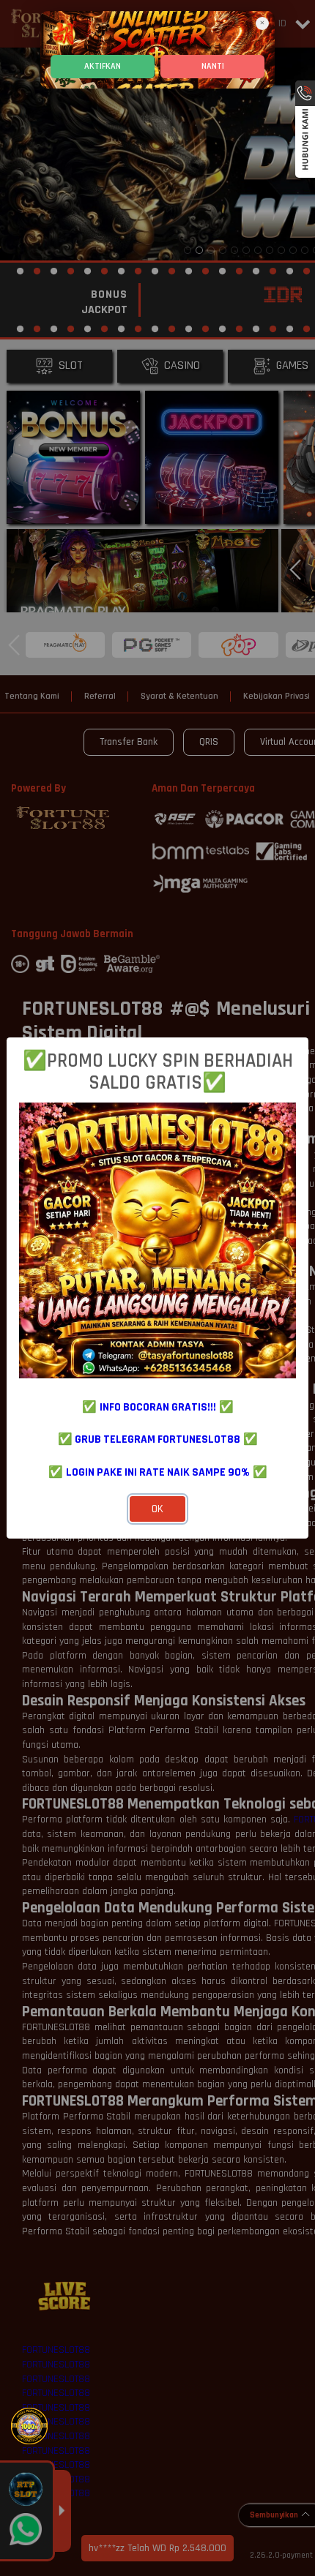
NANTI (213, 66)
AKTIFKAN (103, 66)
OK (157, 1509)
